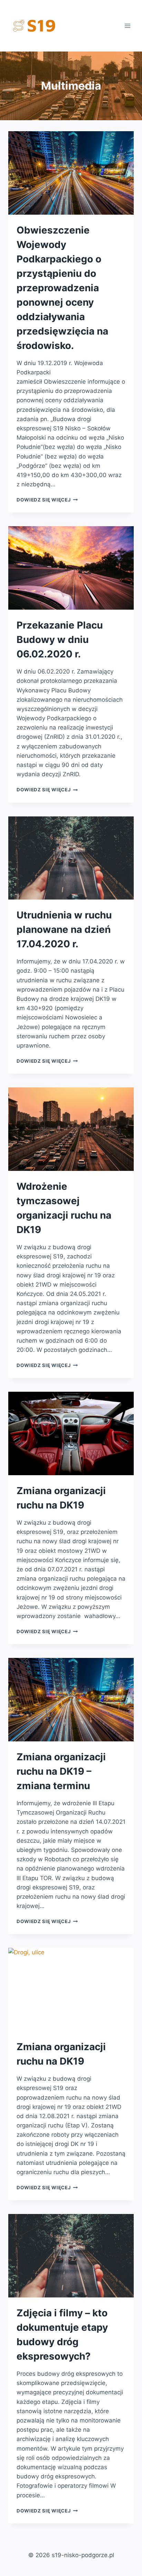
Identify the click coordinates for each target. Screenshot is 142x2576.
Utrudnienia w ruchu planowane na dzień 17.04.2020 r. (64, 929)
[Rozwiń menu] (127, 26)
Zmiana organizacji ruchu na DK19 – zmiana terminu (61, 1771)
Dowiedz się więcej (47, 500)
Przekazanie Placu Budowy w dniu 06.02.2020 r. (60, 640)
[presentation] (71, 173)
